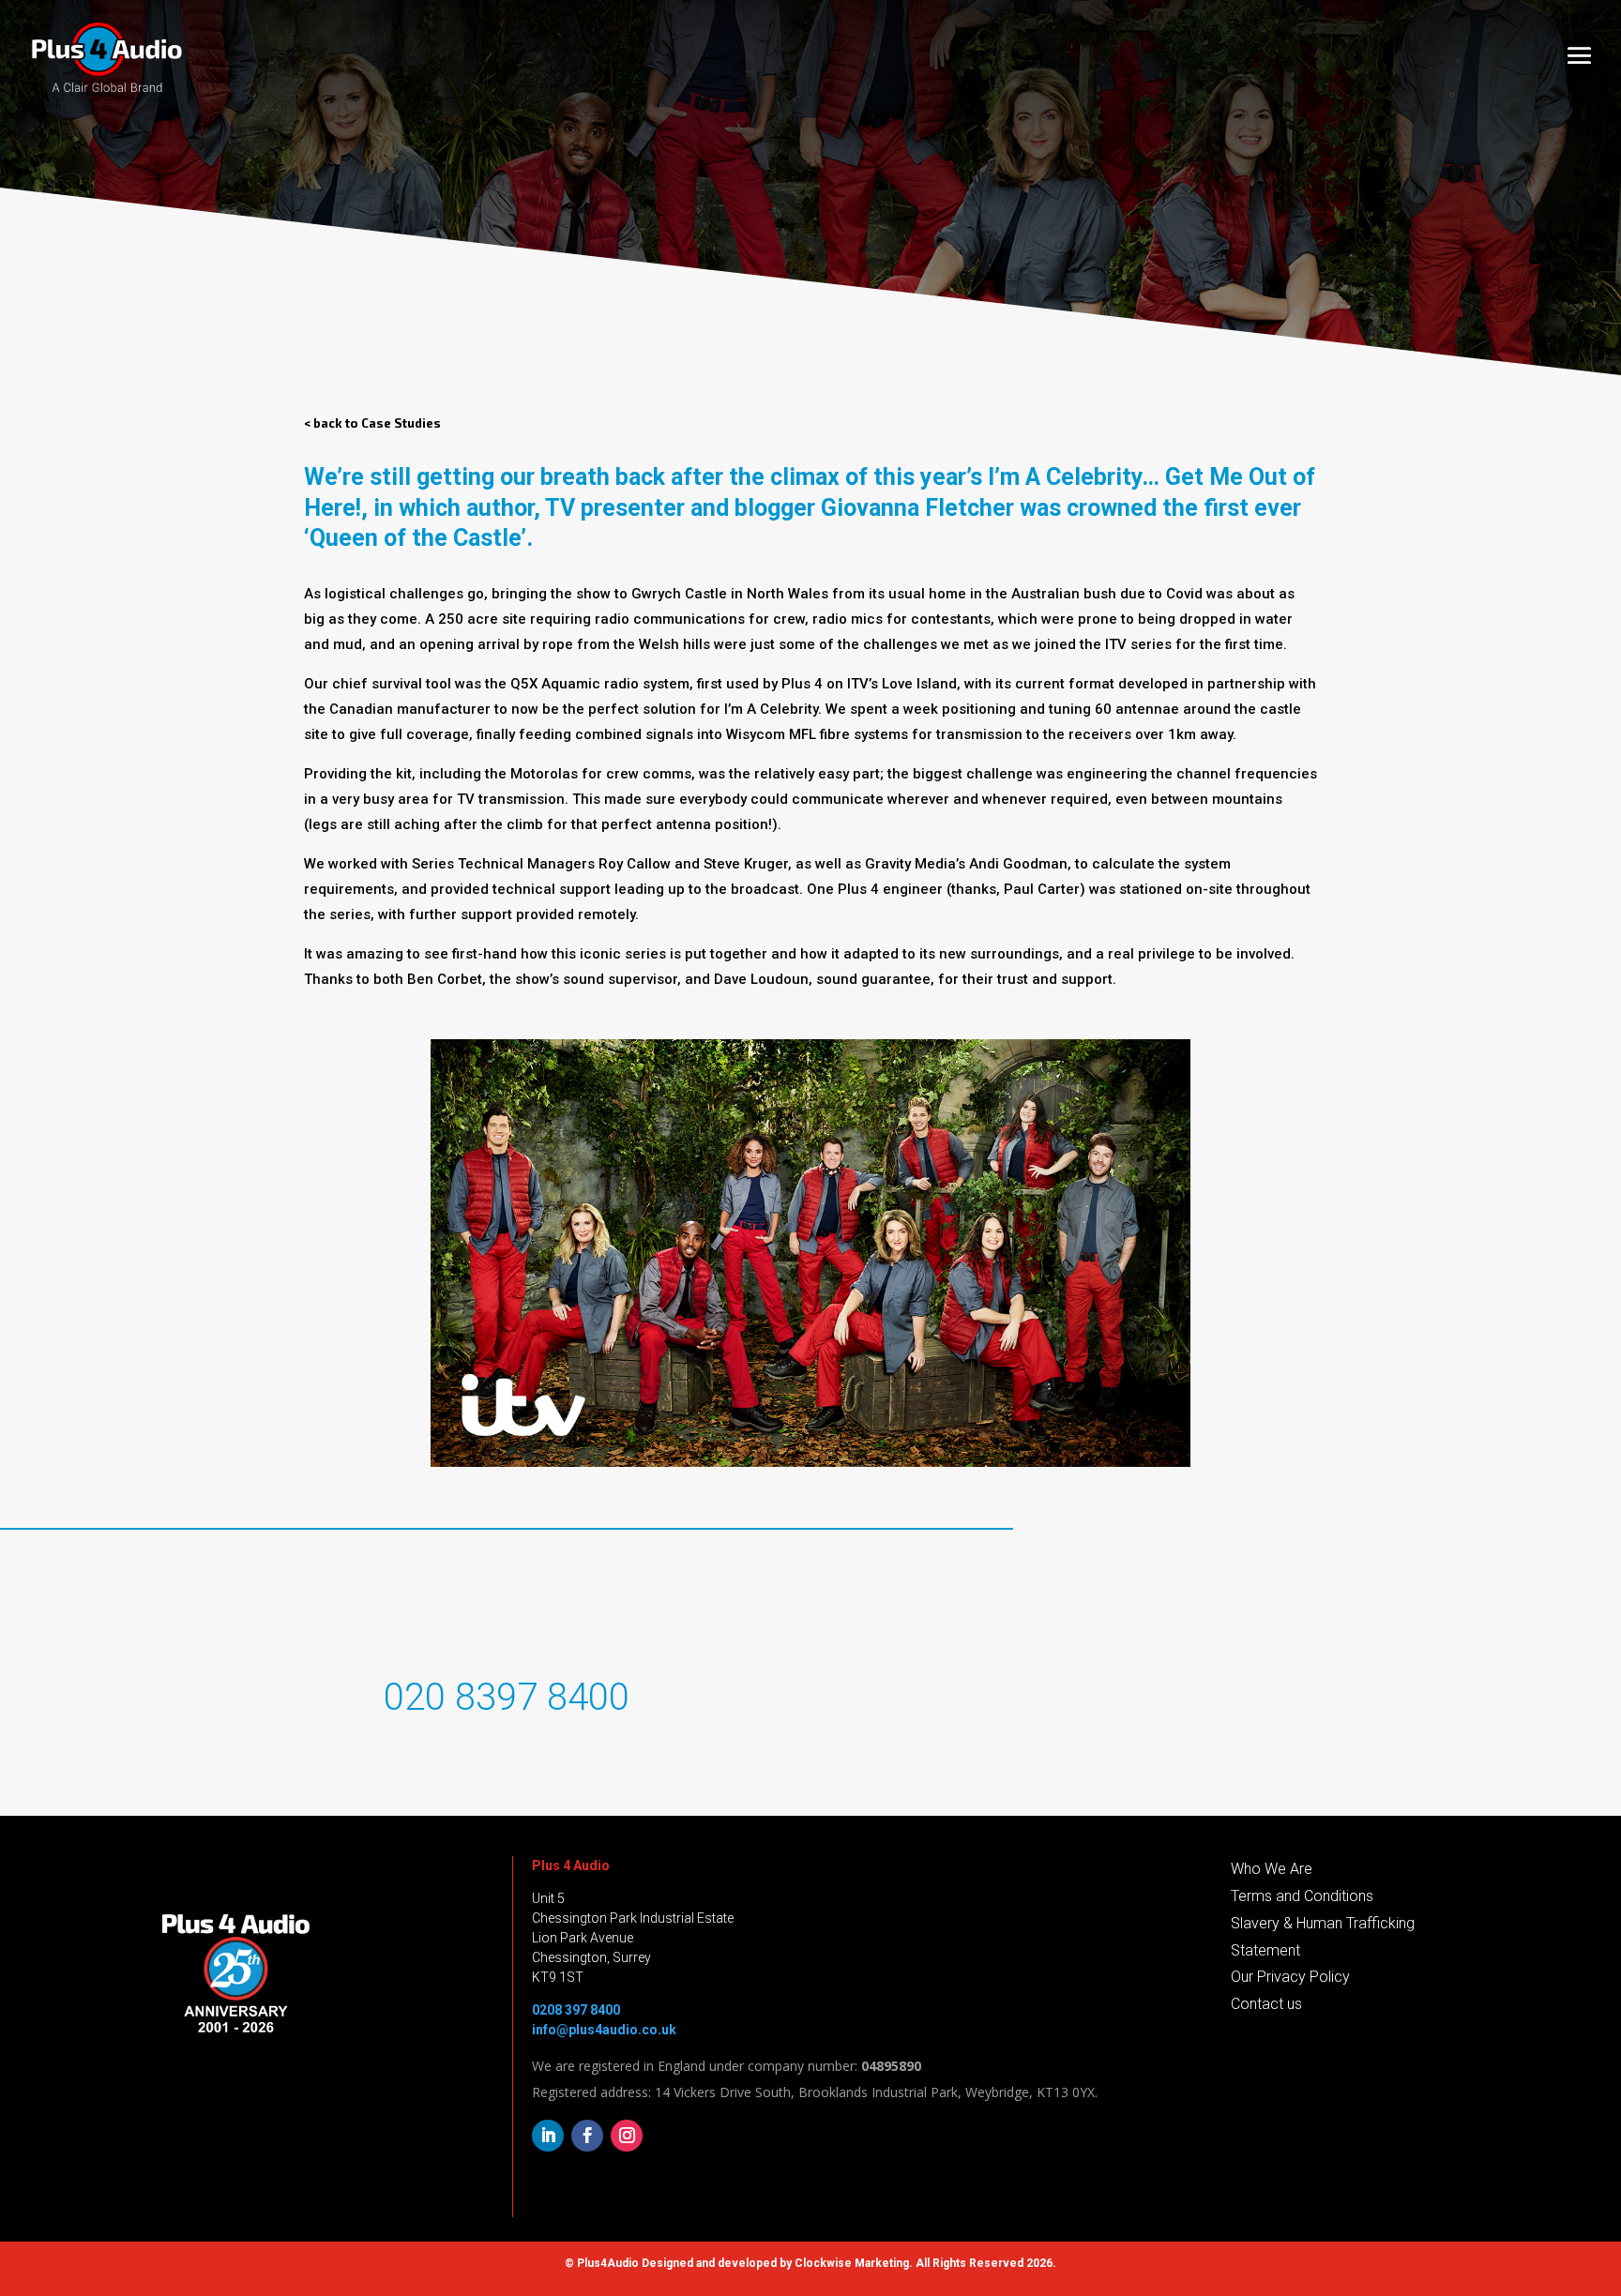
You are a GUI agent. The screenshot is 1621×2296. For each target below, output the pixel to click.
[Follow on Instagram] (627, 2136)
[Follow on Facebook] (587, 2136)
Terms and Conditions (1302, 1896)
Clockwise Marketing (852, 2263)
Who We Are (1272, 1869)
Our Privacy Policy (1290, 1977)
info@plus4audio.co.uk (604, 2030)
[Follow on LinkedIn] (548, 2136)
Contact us (1266, 2004)
